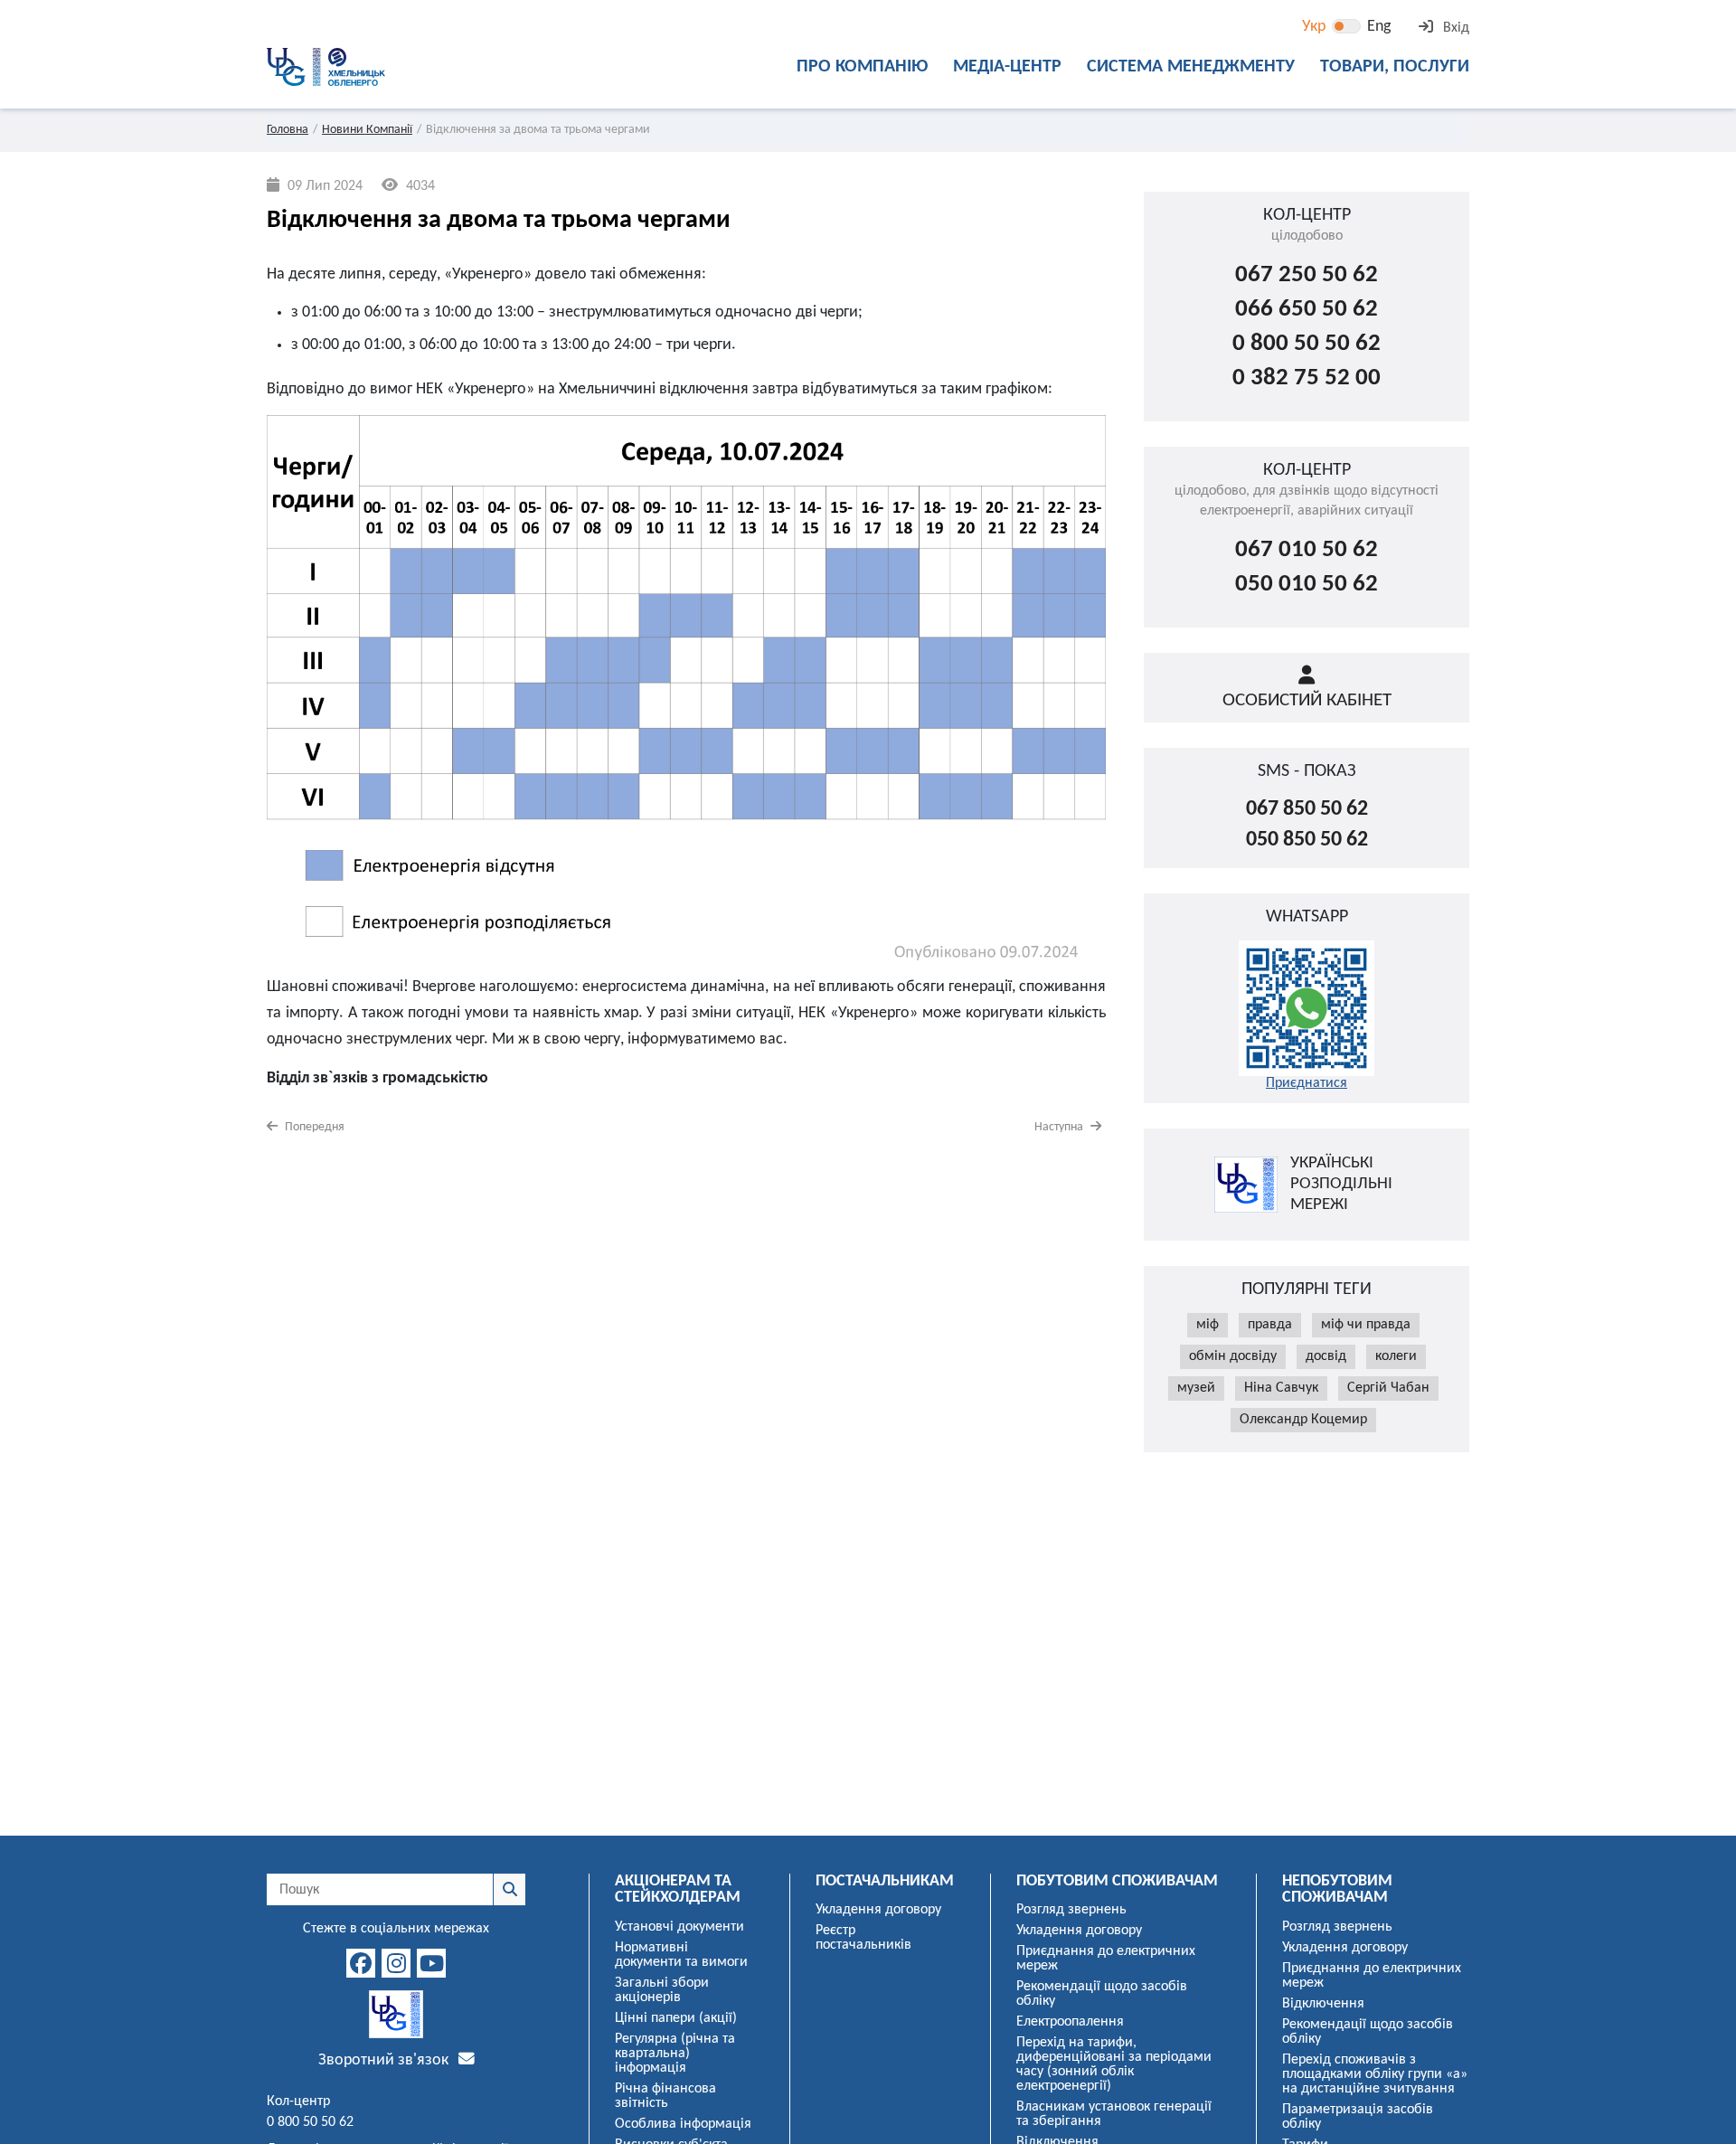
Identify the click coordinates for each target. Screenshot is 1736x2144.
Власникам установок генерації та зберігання (1114, 2114)
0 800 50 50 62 (1307, 344)
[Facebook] (361, 1963)
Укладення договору (878, 1910)
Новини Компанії (367, 130)
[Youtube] (431, 1963)
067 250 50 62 (1307, 275)
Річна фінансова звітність (665, 2096)
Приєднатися (1307, 1083)
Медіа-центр (1007, 67)
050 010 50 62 (1307, 585)
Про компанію (862, 67)
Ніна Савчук (1281, 1388)
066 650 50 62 (1307, 310)
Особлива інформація (683, 2124)
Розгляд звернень (1071, 1910)
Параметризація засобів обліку (1358, 2117)
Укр (1314, 27)
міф (1208, 1325)
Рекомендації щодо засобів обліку (1102, 1994)
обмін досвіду (1233, 1356)
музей (1196, 1388)
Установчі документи (679, 1927)
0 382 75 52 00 (1307, 378)
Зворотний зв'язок (385, 2060)
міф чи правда (1366, 1325)
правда (1270, 1325)
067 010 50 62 (1307, 550)
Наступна (1060, 1127)
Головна (288, 130)
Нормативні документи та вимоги (681, 1955)
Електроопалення (1070, 2022)
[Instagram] (396, 1963)
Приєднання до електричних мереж (1106, 1959)
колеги (1396, 1356)
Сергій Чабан (1388, 1388)
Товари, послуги (1395, 67)
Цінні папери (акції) (676, 2018)
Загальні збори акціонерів (662, 1990)
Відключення (1323, 2004)
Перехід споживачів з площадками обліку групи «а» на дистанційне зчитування (1375, 2074)
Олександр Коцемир (1303, 1420)
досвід (1326, 1356)
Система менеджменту (1191, 67)
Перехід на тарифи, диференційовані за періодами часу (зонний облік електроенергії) (1114, 2064)
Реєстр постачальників (863, 1938)
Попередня (313, 1127)
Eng (1379, 27)
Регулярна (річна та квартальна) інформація (675, 2054)
